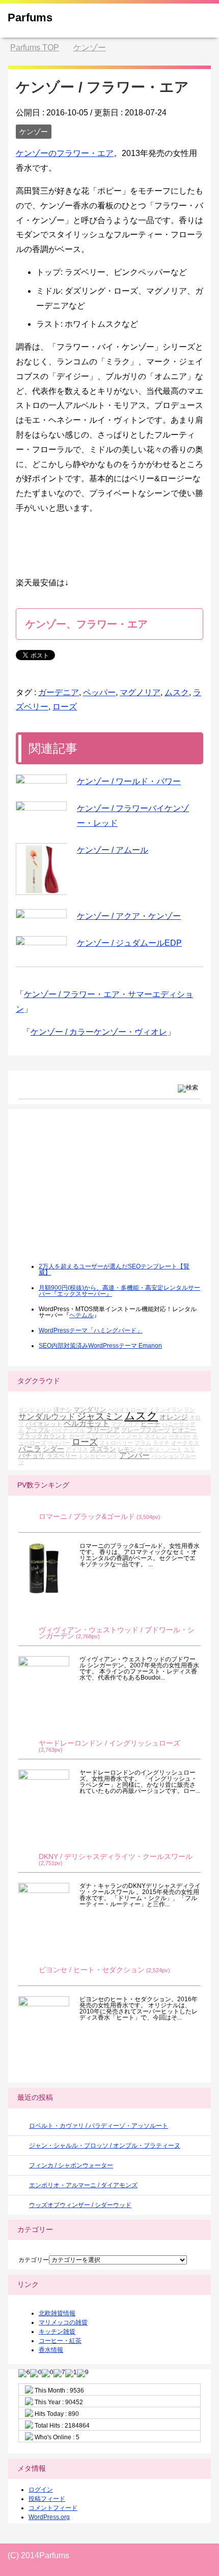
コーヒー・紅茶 (60, 2341)
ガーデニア (59, 692)
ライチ (161, 1443)
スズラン (103, 1449)
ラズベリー (62, 1456)
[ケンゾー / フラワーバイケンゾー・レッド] (41, 806)
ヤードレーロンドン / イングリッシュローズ (109, 1743)
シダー (53, 1449)
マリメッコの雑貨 (63, 2322)
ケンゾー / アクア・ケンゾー (129, 916)
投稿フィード (47, 2499)
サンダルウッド (47, 1417)
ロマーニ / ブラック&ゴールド (87, 1517)
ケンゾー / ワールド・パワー (129, 781)
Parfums (30, 18)
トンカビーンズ (98, 1456)
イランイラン (166, 1410)
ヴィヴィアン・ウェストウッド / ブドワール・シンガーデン (117, 1633)
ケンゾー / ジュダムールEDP (129, 943)
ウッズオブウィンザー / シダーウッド (80, 2205)
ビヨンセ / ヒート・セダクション (92, 1970)
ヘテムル (81, 1315)
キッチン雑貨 (57, 2332)
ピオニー (184, 1430)
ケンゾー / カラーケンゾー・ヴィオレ (99, 1032)
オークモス (185, 1443)
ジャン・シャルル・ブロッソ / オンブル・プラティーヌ (105, 2146)
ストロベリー (116, 1443)
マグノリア (140, 692)
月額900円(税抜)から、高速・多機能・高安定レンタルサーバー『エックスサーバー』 (119, 1291)
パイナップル (68, 1430)
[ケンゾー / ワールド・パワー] (41, 779)
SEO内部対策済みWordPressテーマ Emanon (100, 1346)
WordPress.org (49, 2517)
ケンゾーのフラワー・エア (65, 153)
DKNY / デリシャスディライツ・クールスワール (116, 1857)
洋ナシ (63, 1409)
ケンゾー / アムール (113, 850)
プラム (143, 1443)
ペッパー (99, 692)
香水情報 (51, 2350)
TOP (35, 48)
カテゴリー (34, 2260)
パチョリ (32, 1456)
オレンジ (174, 1417)
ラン (189, 1410)
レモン (127, 1449)
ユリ (189, 1449)
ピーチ (150, 1424)
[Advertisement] (95, 1193)
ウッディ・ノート (160, 1449)
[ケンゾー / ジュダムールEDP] (41, 941)
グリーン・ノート (121, 1436)
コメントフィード (53, 2508)
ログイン (41, 2490)
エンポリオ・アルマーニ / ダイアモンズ (83, 2185)
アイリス (77, 1449)
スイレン (156, 1436)
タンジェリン (35, 1410)
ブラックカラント (43, 1436)
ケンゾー (34, 132)
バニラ (30, 1449)
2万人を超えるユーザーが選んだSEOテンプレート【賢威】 (114, 1269)
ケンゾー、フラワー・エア (87, 624)
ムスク (177, 692)
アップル (38, 1430)
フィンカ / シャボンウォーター (71, 2165)
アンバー (134, 1455)
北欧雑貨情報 (57, 2313)
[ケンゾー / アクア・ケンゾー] (41, 914)
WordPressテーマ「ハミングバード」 (91, 1330)
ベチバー (180, 1436)
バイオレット (44, 1424)
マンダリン (90, 1409)
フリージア (103, 1430)
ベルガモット (87, 1423)
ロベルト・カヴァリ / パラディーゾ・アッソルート (99, 2126)
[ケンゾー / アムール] (41, 869)
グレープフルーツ (146, 1430)
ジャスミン (100, 1416)
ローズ (65, 707)
